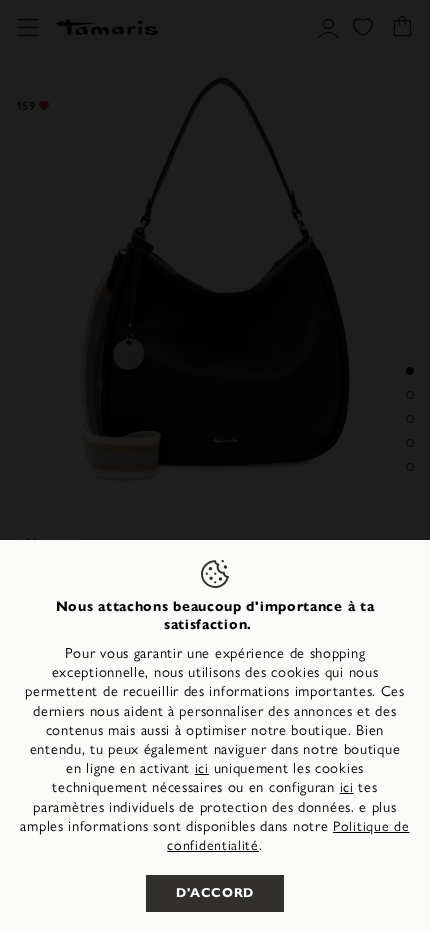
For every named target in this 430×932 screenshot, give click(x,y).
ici (202, 768)
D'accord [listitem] (215, 893)
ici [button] (347, 787)
